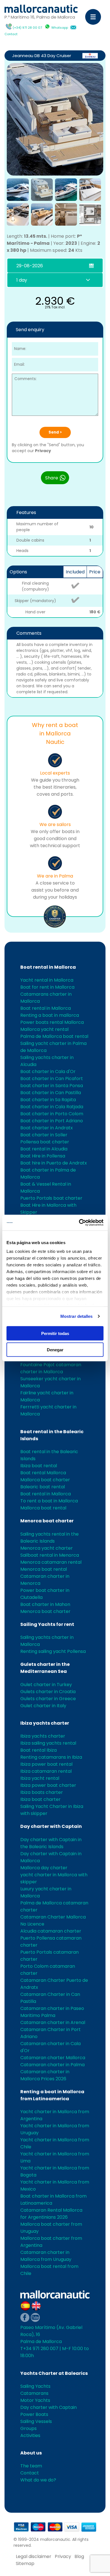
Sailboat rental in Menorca (50, 1555)
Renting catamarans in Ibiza (51, 1757)
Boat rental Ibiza (38, 1750)
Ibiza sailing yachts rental (48, 1743)
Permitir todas (55, 1333)
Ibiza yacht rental (40, 1778)
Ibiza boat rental (39, 1466)
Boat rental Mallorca (43, 1473)
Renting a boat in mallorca (50, 1015)
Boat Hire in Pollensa (43, 1156)
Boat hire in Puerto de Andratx (54, 1163)
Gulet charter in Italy (43, 1706)
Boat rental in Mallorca (48, 967)
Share (52, 478)
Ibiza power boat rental (46, 1764)
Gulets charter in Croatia (48, 1692)
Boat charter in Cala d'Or (48, 1072)
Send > (55, 432)
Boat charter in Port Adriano (52, 1121)
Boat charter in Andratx (47, 1128)
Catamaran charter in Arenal (53, 2022)
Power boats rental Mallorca (52, 1022)
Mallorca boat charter (45, 1480)
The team (31, 2466)
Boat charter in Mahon (45, 1604)
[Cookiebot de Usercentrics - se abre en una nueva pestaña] (79, 1223)
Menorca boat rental (44, 1569)
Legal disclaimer (34, 2556)
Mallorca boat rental (43, 1508)
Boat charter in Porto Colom (52, 1114)
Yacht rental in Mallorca (47, 980)
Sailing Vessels (36, 2421)
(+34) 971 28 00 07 (27, 28)
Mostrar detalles (77, 1316)
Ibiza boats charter (42, 1792)
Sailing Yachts (35, 2386)
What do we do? (38, 2480)
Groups (28, 2428)
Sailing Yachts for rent (47, 1624)
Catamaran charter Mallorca (53, 2058)
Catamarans (34, 2393)
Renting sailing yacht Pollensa (53, 1651)
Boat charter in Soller (44, 1135)
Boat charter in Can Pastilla (51, 1093)
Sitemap (25, 2563)
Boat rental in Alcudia (44, 1149)
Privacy (43, 451)
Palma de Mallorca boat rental (54, 1036)
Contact (11, 34)
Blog (79, 2556)
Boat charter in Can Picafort (52, 1079)
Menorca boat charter (47, 1521)
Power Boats (34, 2414)
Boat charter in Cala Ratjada (52, 1107)
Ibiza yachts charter (45, 1723)
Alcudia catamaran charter (51, 1931)
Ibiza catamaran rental (46, 1771)
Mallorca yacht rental (44, 1029)
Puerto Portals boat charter (51, 1198)
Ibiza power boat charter (48, 1785)
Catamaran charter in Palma (52, 2065)
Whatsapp (60, 28)
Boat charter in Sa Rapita (48, 1100)
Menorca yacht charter (47, 1548)
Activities (30, 2435)
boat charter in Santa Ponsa (52, 1086)
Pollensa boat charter (45, 1142)
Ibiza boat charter (40, 1799)
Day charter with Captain (51, 1826)
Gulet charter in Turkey (46, 1685)
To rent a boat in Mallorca (49, 1501)
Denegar (55, 1350)
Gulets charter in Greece (48, 1699)
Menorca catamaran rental (51, 1562)
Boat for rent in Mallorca (47, 987)
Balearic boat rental (43, 1487)
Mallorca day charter (44, 1868)
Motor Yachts (35, 2400)
